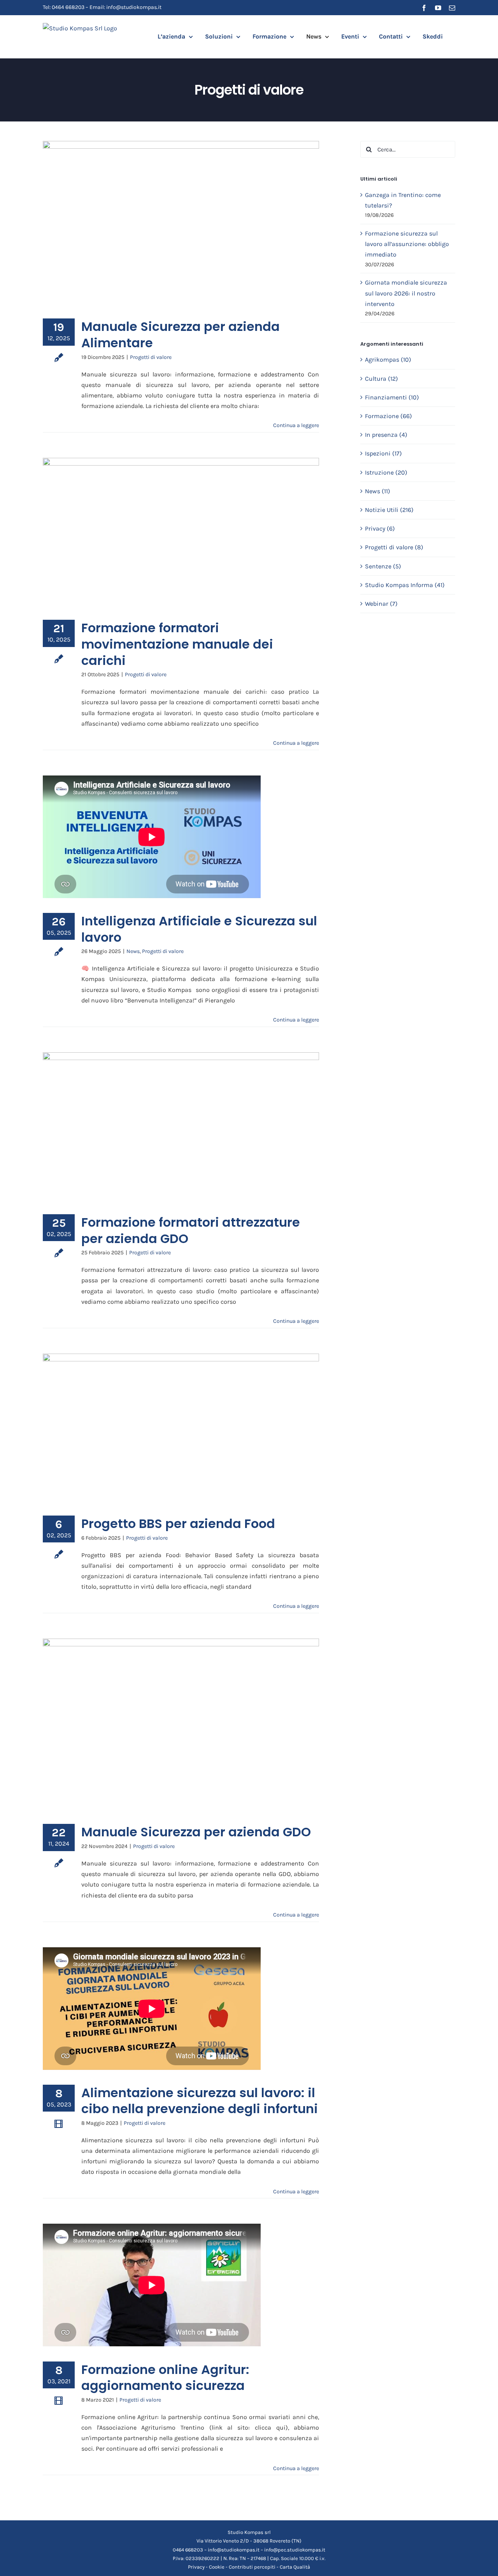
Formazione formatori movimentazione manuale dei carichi (177, 644)
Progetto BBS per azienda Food (178, 1524)
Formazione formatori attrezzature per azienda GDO (191, 1230)
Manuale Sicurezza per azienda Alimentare (181, 335)
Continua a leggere (296, 425)
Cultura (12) (381, 379)
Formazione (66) (388, 416)
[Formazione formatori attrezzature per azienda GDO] (181, 1127)
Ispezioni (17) (383, 453)
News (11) (378, 491)
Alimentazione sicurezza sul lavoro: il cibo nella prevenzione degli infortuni (200, 2101)
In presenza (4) (386, 435)
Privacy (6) (380, 528)
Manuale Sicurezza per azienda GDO (196, 1832)
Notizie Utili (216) (389, 510)
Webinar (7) (381, 604)
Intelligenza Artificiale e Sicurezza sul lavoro (199, 929)
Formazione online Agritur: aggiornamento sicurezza (165, 2378)
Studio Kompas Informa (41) (405, 585)
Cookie (217, 2567)
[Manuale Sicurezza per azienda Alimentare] (181, 224)
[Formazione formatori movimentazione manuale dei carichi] (181, 533)
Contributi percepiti (252, 2567)
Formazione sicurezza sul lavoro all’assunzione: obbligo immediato (407, 244)
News (133, 951)
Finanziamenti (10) (392, 397)
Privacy (196, 2567)
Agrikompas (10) (388, 360)
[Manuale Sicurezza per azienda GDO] (181, 1725)
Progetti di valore (151, 357)
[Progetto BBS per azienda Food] (181, 1429)
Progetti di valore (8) (394, 547)
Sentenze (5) (383, 566)
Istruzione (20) (386, 472)
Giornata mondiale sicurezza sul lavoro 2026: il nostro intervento (406, 293)
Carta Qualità (295, 2567)
